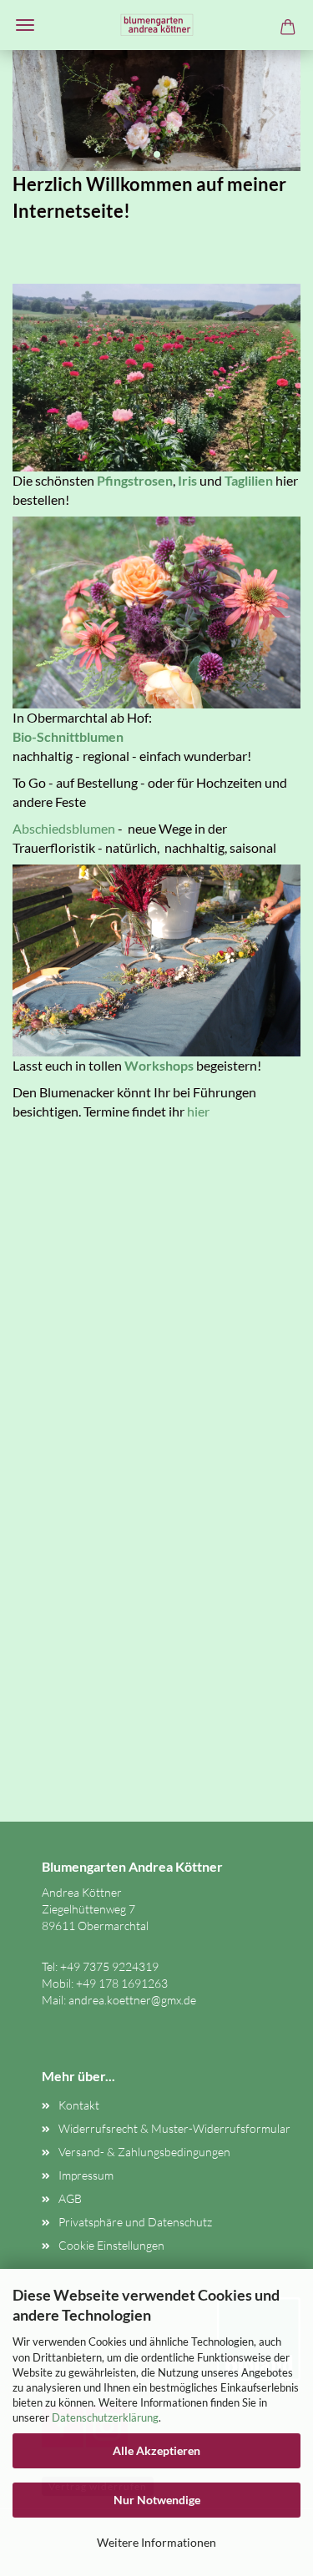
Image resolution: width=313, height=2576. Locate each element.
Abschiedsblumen (64, 828)
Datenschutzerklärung (105, 2417)
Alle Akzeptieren (156, 2450)
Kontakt (79, 2105)
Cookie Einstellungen (111, 2245)
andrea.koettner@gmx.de (132, 2000)
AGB (70, 2198)
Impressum (86, 2175)
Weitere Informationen (156, 2542)
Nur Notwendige (157, 2500)
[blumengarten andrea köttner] (157, 25)
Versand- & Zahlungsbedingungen (144, 2152)
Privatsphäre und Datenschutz (135, 2222)
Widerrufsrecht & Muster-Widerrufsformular (174, 2128)
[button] (38, 111)
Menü (25, 25)
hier (198, 1111)
